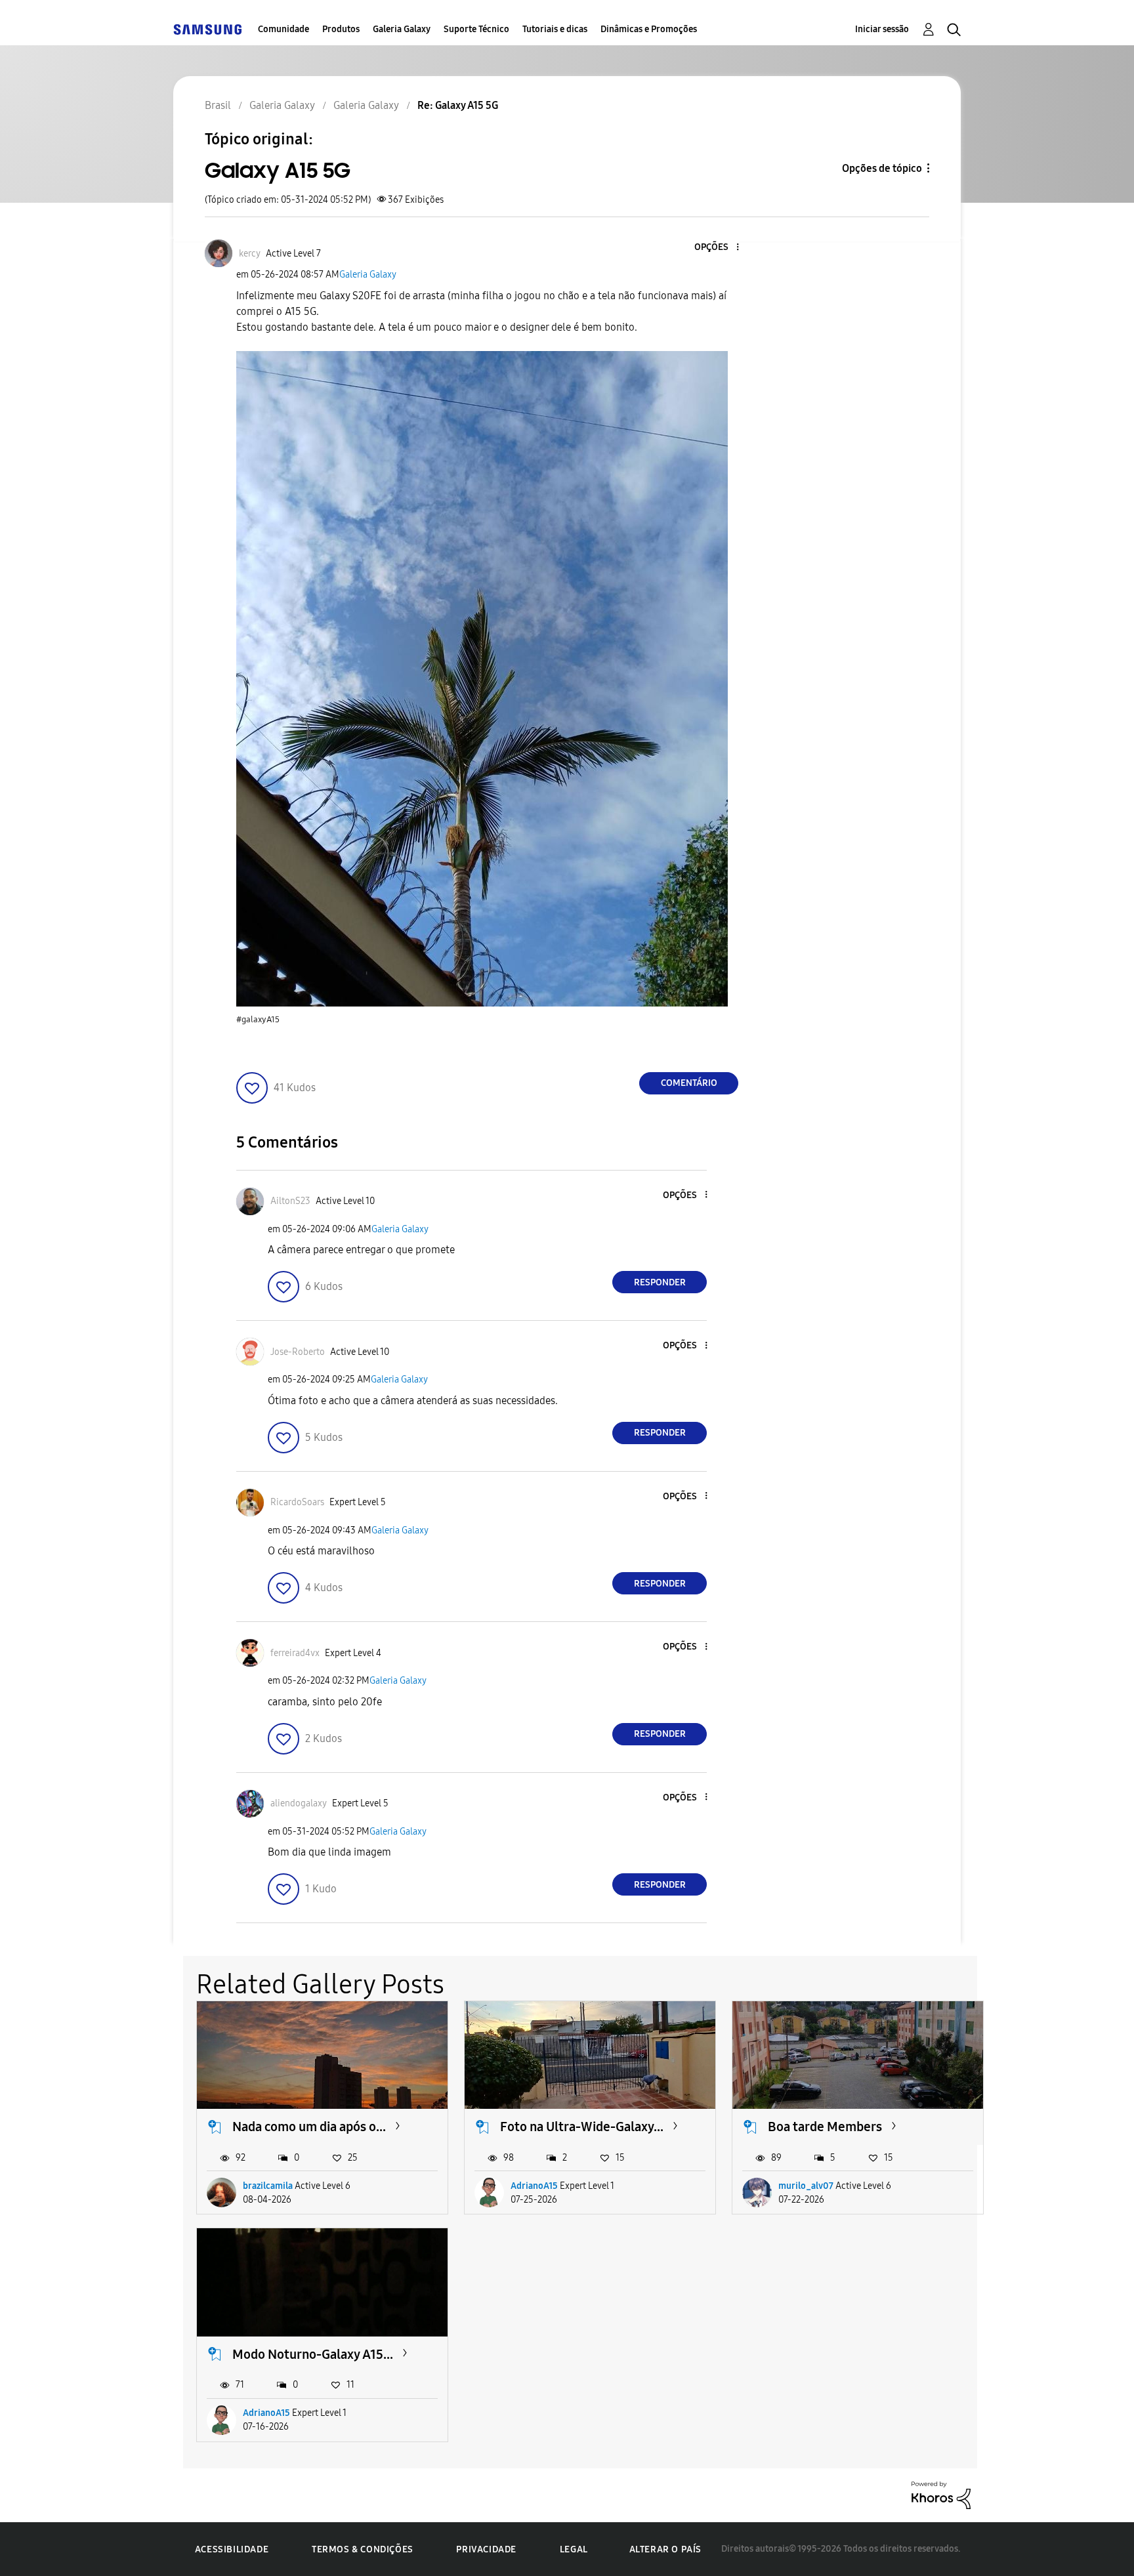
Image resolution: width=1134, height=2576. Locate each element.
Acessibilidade (232, 2549)
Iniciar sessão (882, 29)
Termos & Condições (363, 2549)
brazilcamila (268, 2186)
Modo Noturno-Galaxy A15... (313, 2354)
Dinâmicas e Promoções (649, 29)
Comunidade (283, 29)
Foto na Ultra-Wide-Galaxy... (582, 2127)
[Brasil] (207, 29)
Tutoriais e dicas (555, 29)
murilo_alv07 (806, 2186)
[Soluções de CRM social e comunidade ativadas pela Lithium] (941, 2494)
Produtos (341, 29)
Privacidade (486, 2549)
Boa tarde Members (825, 2127)
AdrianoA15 (534, 2186)
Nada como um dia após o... (309, 2127)
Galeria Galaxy (402, 29)
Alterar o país (665, 2549)
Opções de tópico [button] (882, 168)
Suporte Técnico (476, 29)
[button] (716, 248)
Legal (574, 2549)
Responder (660, 1282)
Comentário (689, 1083)
